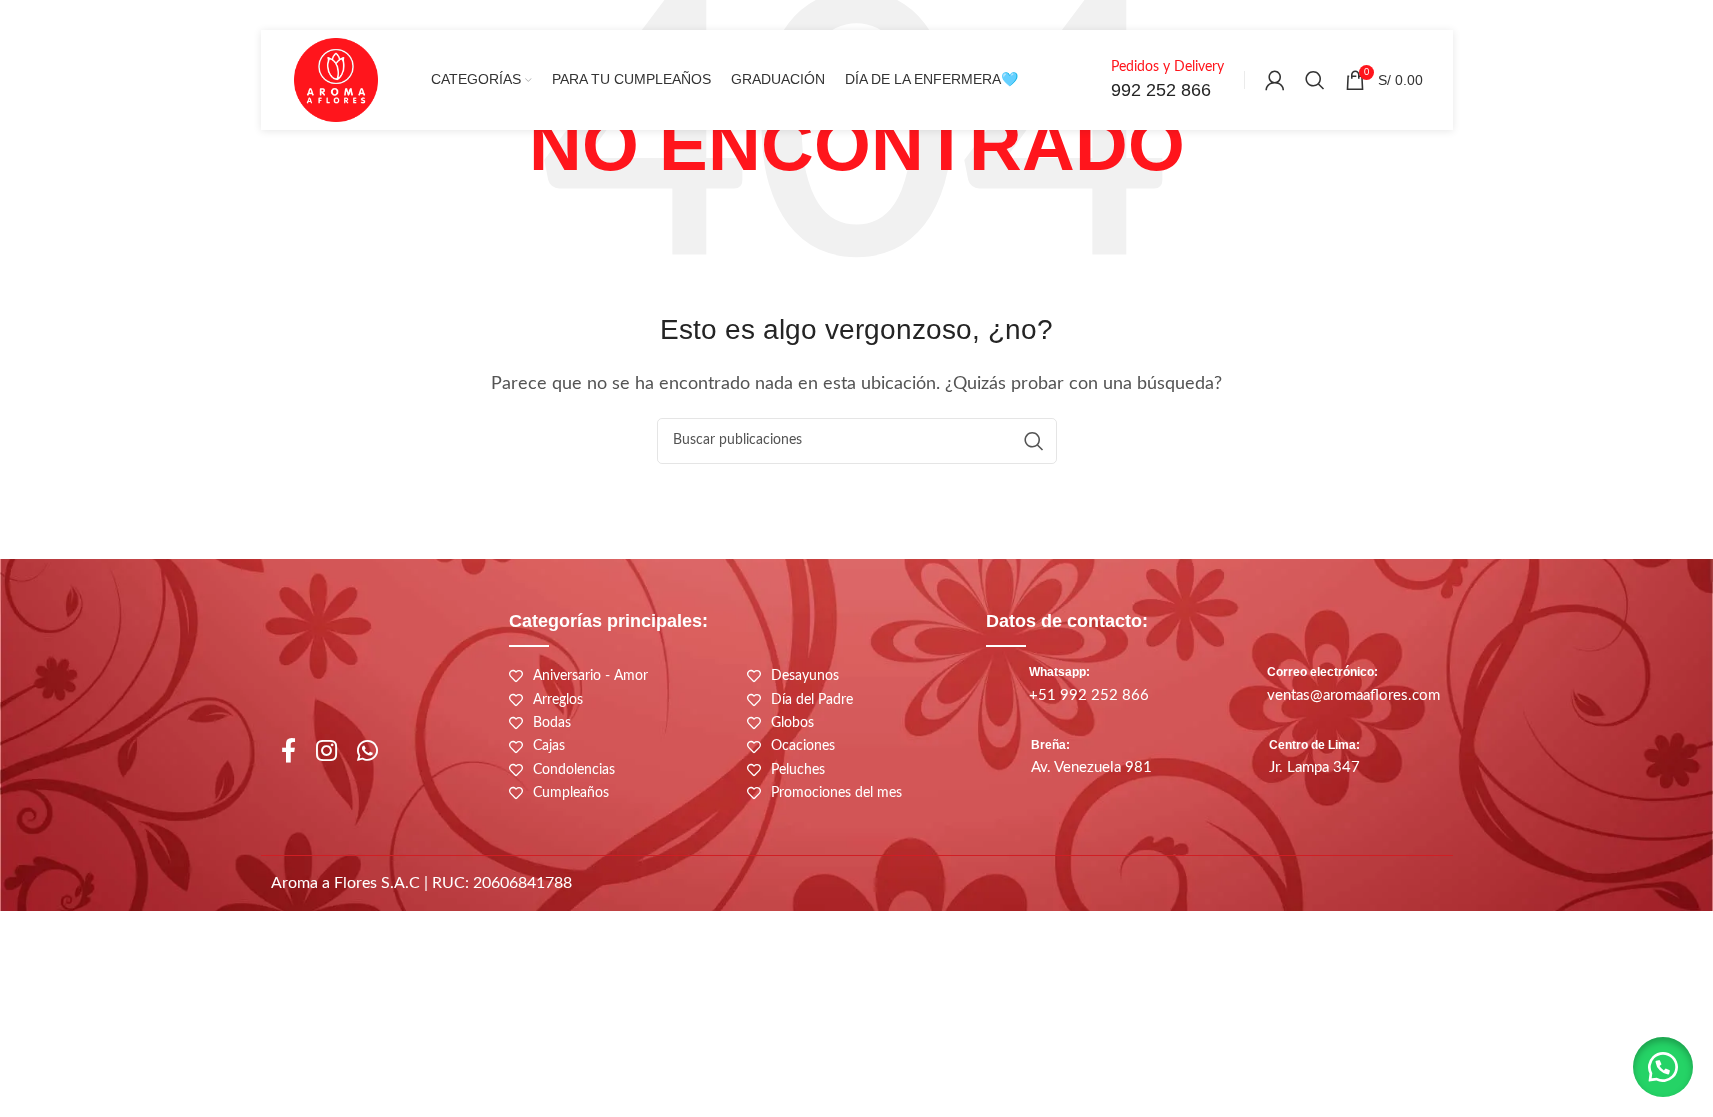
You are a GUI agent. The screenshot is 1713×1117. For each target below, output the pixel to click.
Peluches (798, 770)
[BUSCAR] (1034, 441)
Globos (792, 723)
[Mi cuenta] (1275, 80)
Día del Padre (812, 700)
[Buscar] (1315, 80)
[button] (1663, 1067)
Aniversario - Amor (590, 676)
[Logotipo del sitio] (336, 79)
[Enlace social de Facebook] (288, 752)
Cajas (549, 746)
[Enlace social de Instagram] (326, 752)
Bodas (552, 723)
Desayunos (805, 676)
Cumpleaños (571, 793)
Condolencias (574, 770)
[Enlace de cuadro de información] (1145, 80)
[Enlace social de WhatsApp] (367, 752)
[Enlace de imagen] (1155, 888)
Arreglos (558, 700)
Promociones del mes (836, 793)
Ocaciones (803, 746)
